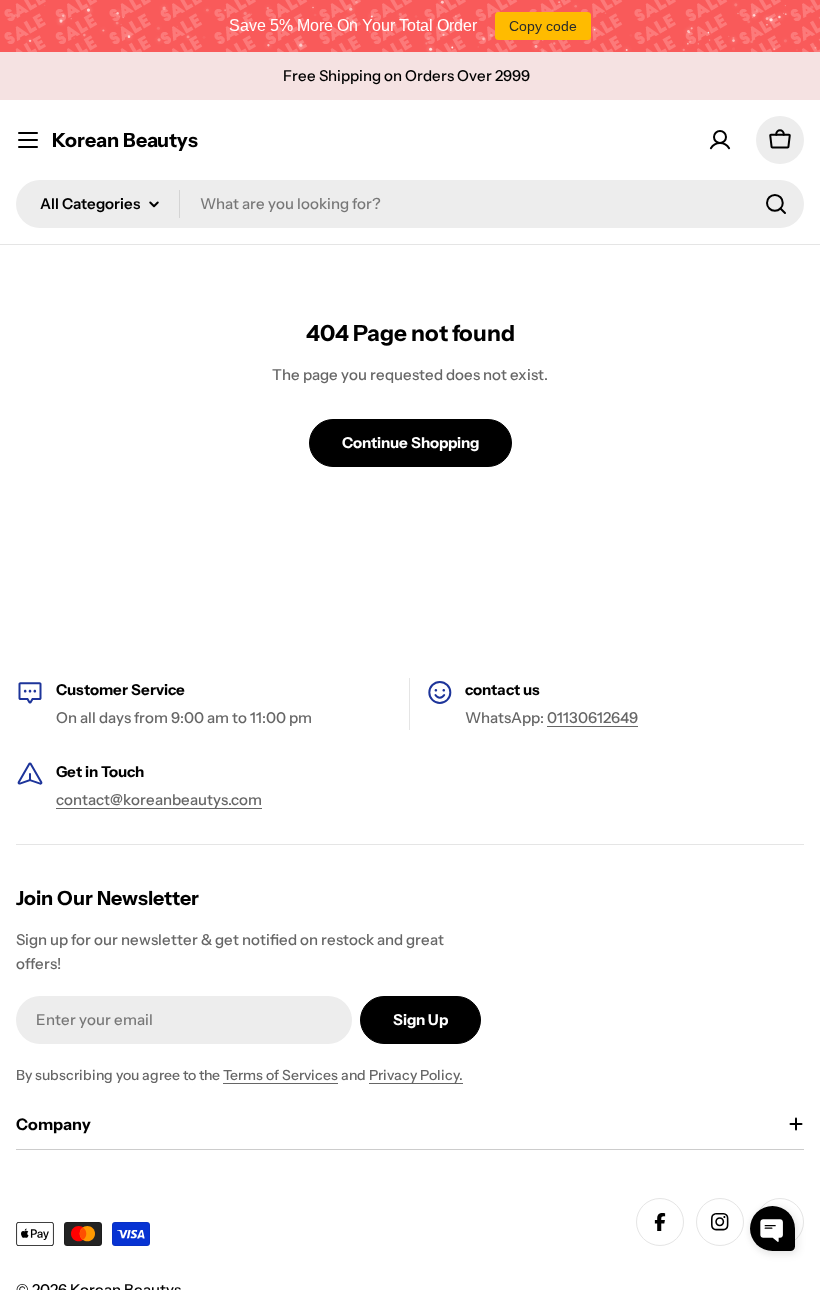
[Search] (776, 204)
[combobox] (410, 204)
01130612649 (592, 717)
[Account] (720, 140)
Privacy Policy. (416, 1075)
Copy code (543, 26)
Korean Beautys (125, 140)
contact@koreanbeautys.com (159, 799)
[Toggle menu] (28, 140)
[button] (772, 1228)
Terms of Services (280, 1075)
